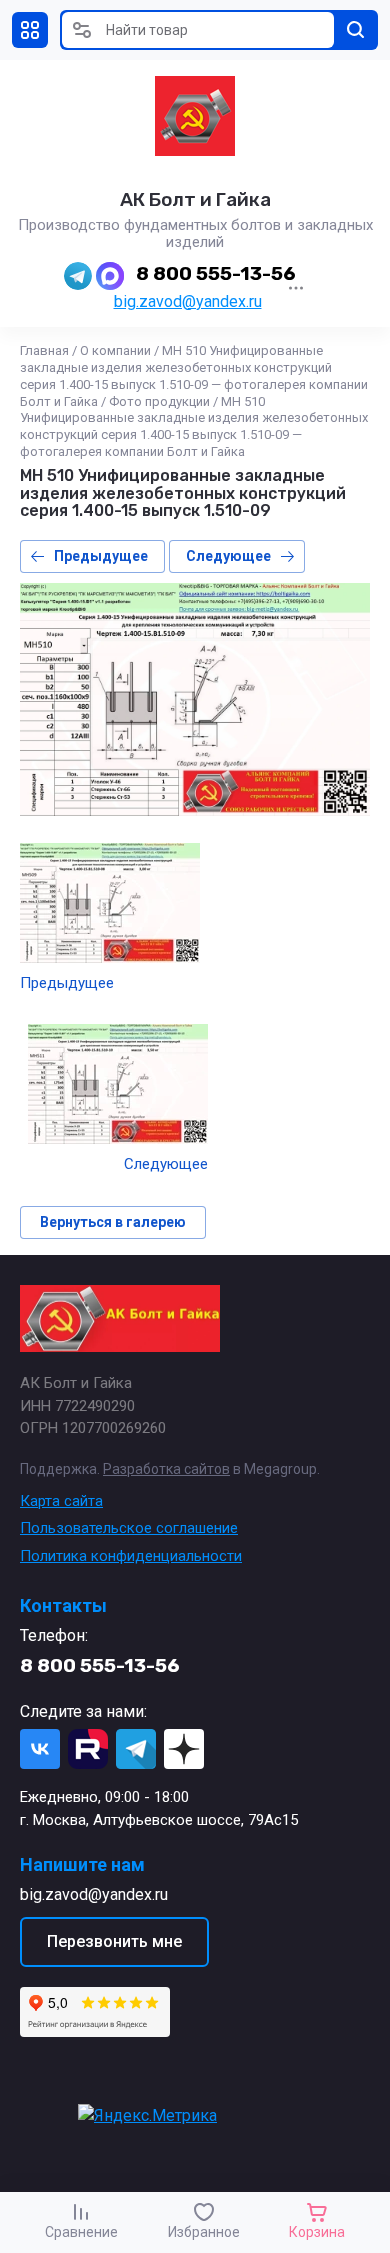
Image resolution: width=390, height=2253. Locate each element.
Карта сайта (61, 1501)
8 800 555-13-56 (216, 273)
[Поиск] (356, 30)
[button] (30, 30)
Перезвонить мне (114, 1941)
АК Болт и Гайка (195, 199)
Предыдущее (101, 556)
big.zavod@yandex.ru (188, 301)
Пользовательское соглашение (129, 1528)
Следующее (228, 556)
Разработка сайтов (166, 1469)
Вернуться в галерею (113, 1222)
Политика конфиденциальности (131, 1556)
